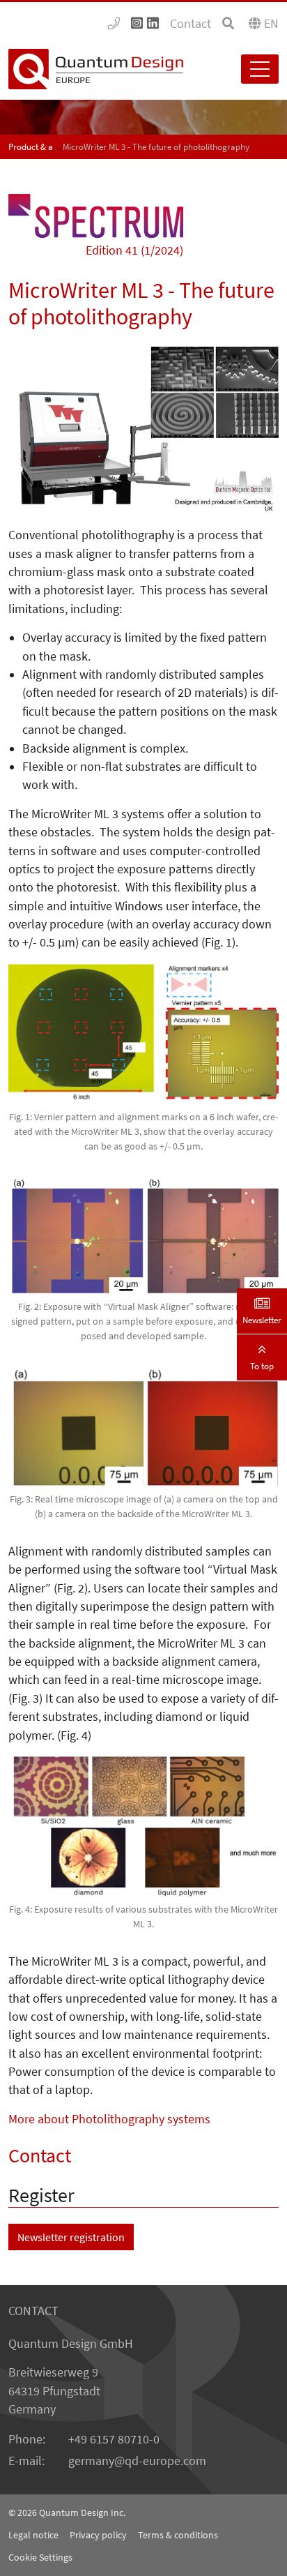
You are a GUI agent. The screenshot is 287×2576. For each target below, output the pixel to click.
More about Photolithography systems (109, 2119)
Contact (191, 24)
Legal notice (33, 2535)
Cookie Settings (40, 2557)
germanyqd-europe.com (137, 2461)
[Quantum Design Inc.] (114, 24)
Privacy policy (98, 2535)
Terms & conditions (178, 2535)
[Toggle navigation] (260, 69)
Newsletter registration (71, 2237)
